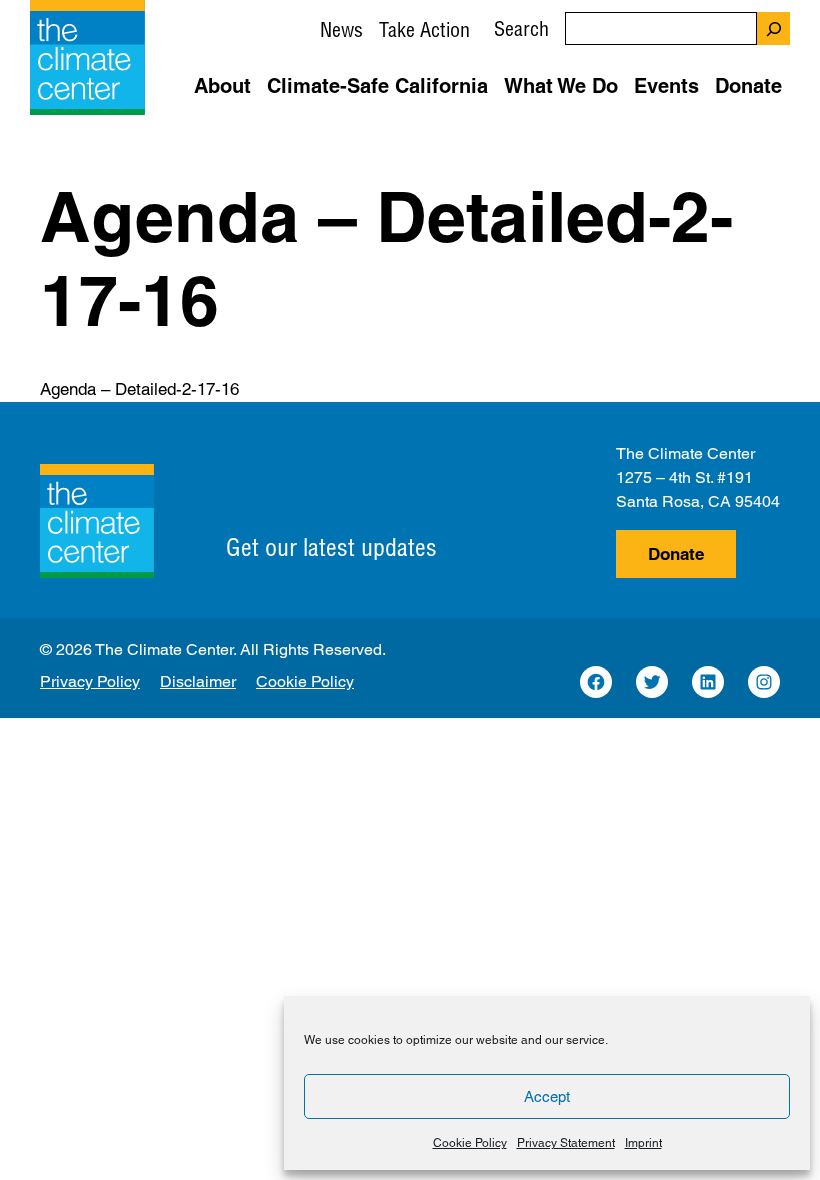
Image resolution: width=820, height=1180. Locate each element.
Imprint (643, 1143)
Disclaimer (198, 681)
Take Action (424, 29)
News (341, 29)
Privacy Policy (90, 681)
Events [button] (666, 86)
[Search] (773, 28)
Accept (547, 1096)
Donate (676, 554)
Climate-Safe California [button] (377, 86)
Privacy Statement (566, 1143)
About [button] (222, 86)
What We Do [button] (561, 86)
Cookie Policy (470, 1143)
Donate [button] (748, 86)
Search (521, 28)
